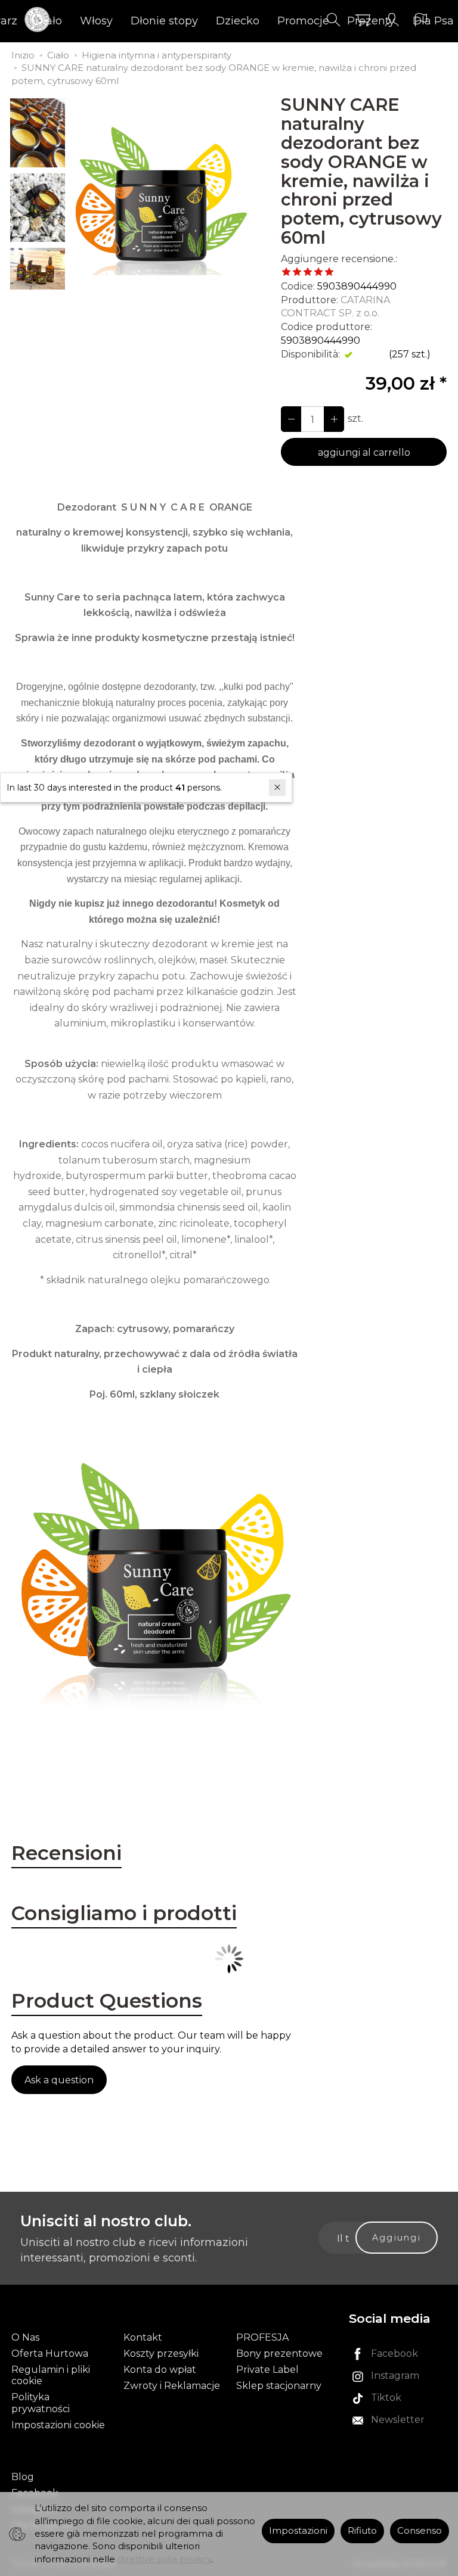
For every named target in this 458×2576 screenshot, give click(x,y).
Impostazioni (298, 2531)
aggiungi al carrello (364, 452)
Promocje (303, 21)
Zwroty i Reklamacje (172, 2386)
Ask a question (59, 2080)
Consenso (420, 2531)
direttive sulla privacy (164, 2559)
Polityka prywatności (41, 2403)
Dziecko (238, 21)
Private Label (267, 2370)
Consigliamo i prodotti (124, 1913)
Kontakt (143, 2337)
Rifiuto (362, 2531)
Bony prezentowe (279, 2353)
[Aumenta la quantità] (291, 419)
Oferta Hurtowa (50, 2353)
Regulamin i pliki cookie (51, 2375)
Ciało (49, 21)
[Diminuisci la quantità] (334, 419)
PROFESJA (262, 2337)
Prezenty (371, 21)
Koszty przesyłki (161, 2353)
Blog (23, 2477)
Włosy (96, 21)
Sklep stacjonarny (279, 2386)
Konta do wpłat (160, 2370)
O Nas (25, 2337)
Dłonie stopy (164, 21)
